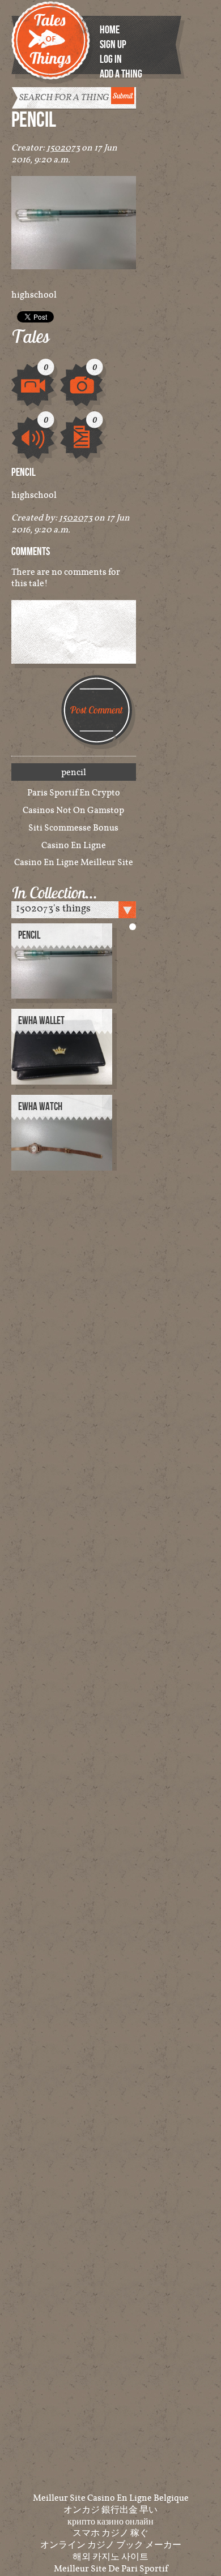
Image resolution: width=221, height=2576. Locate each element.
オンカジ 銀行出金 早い (110, 2509)
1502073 (63, 147)
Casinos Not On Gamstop (73, 810)
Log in (111, 59)
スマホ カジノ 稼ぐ (110, 2532)
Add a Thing (121, 74)
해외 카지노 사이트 (110, 2556)
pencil (29, 936)
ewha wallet (41, 1021)
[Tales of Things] (53, 35)
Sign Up (113, 45)
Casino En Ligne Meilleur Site (74, 862)
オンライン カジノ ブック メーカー (111, 2544)
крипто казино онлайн (110, 2521)
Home (110, 30)
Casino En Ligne (74, 845)
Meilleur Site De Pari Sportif (111, 2568)
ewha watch (40, 1107)
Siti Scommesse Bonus (73, 827)
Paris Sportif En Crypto (74, 792)
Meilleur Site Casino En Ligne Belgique (111, 2497)
